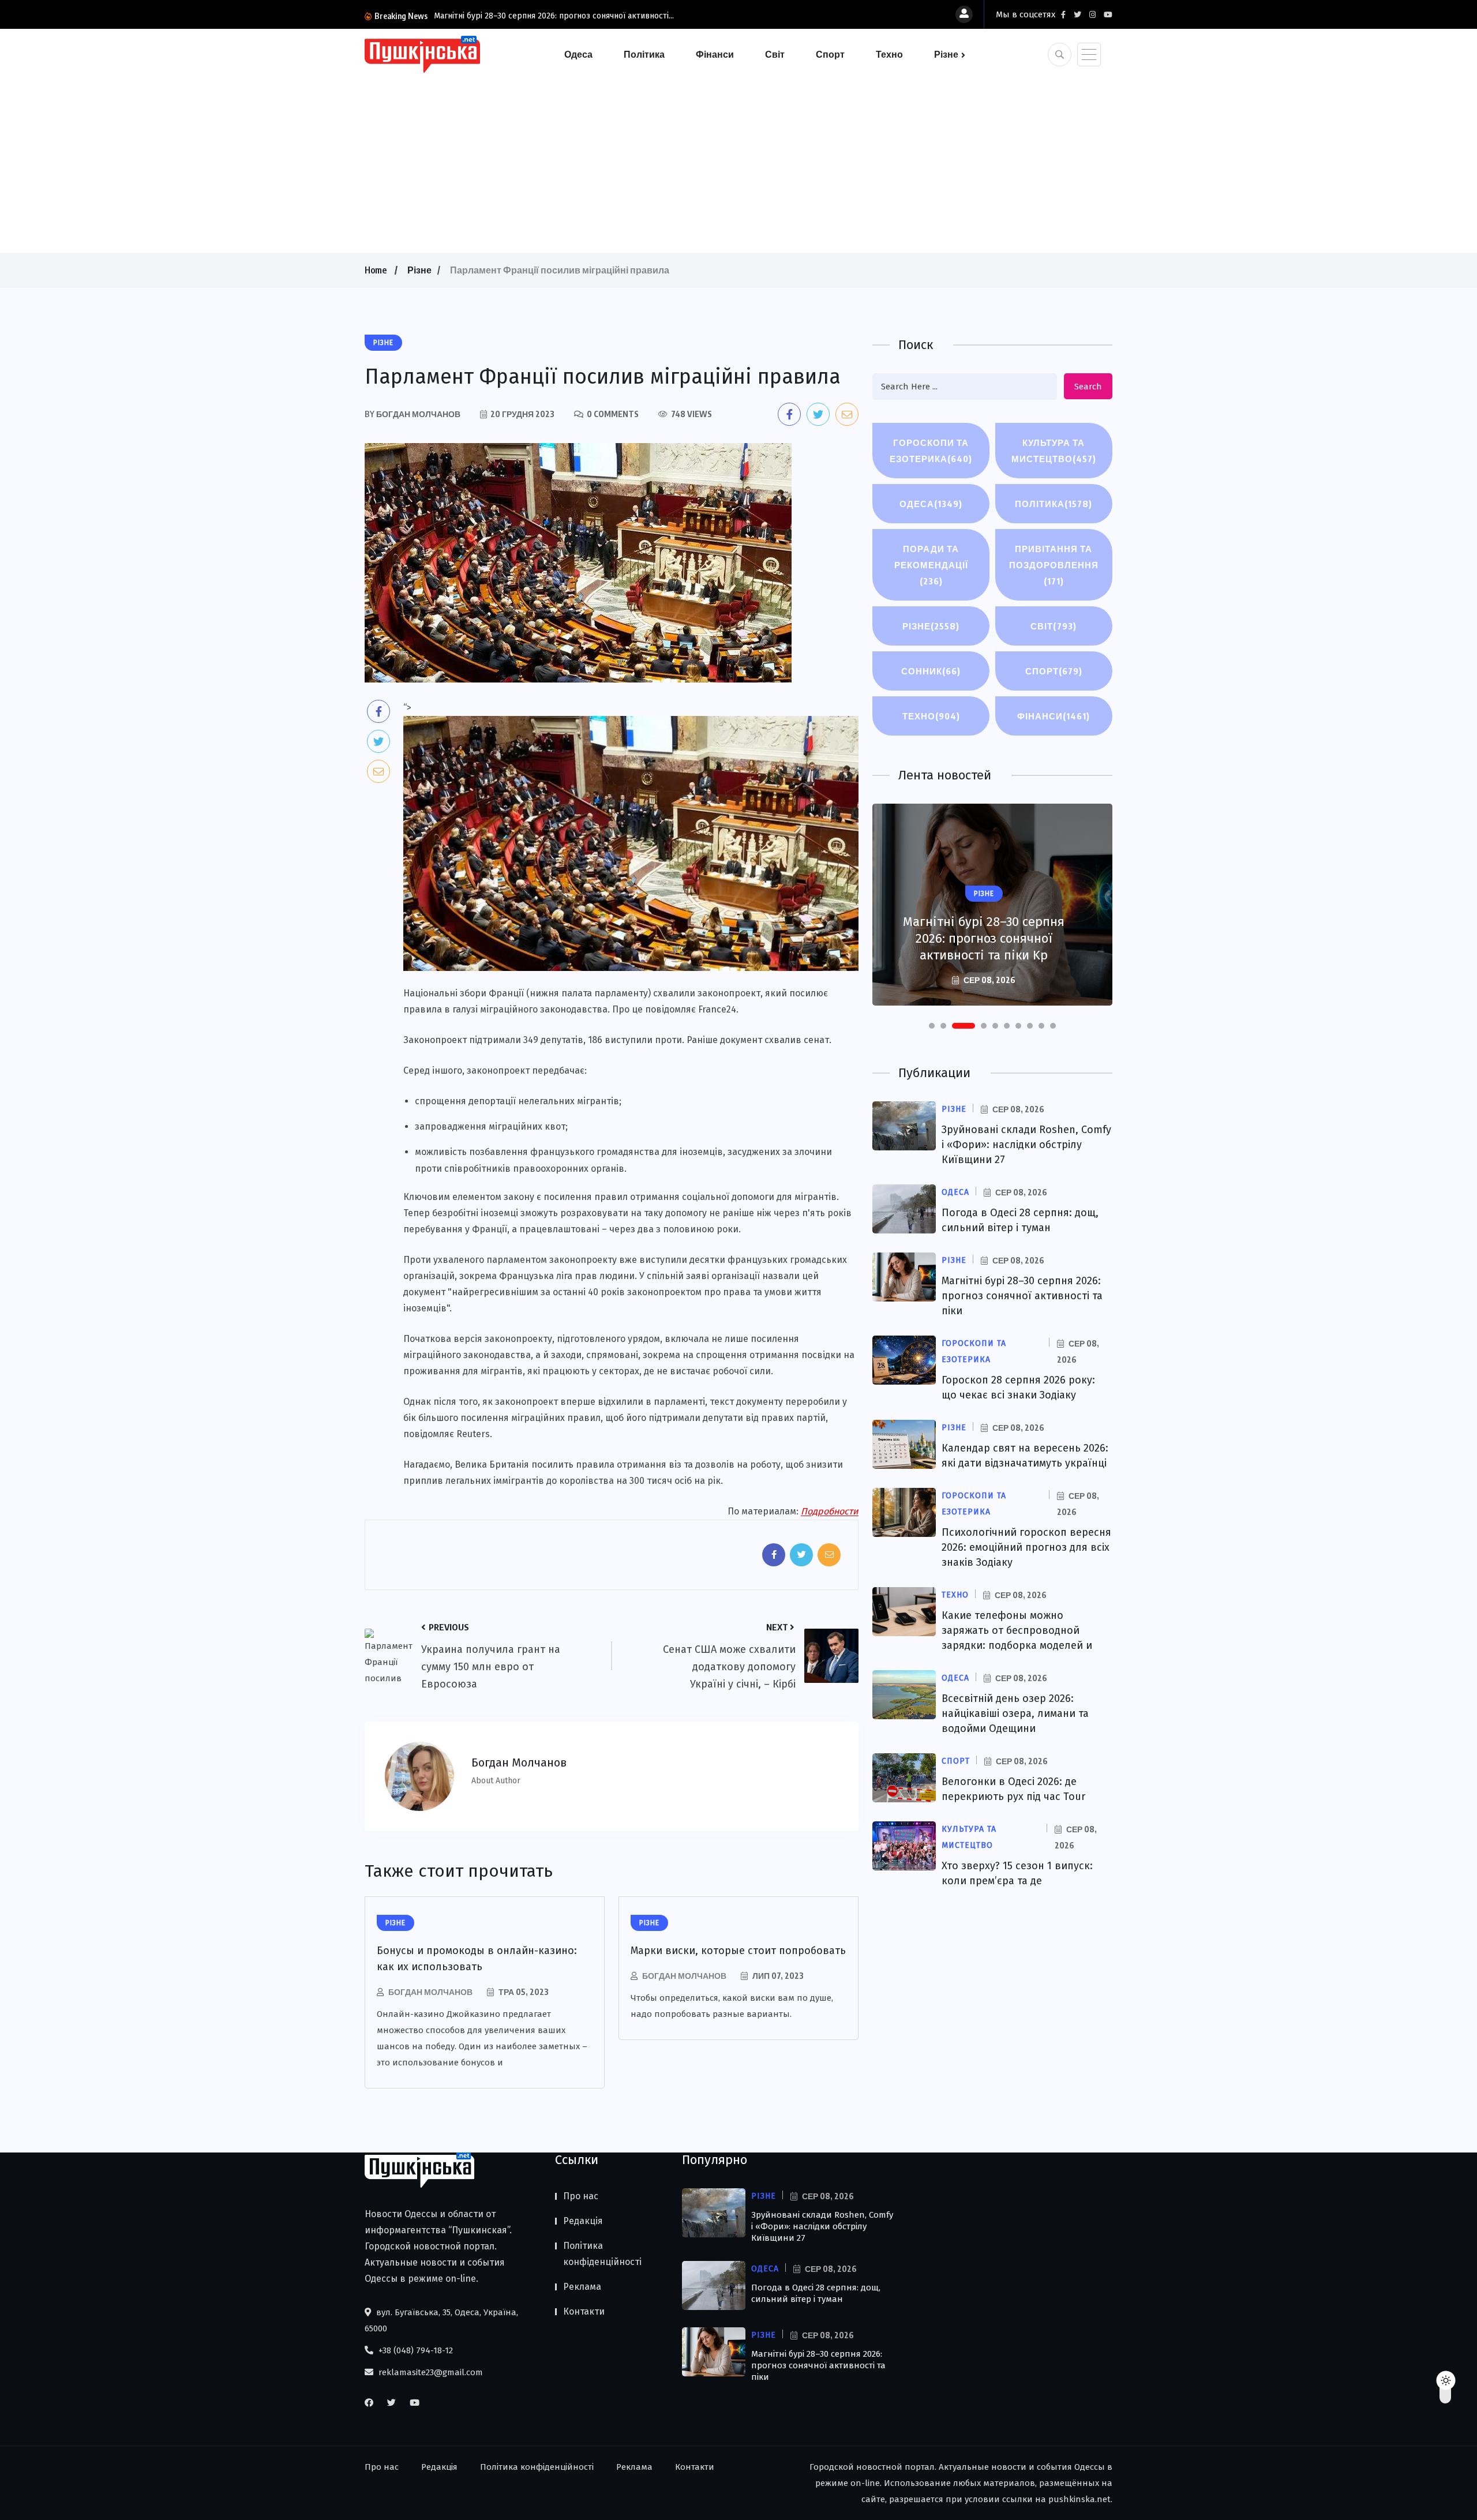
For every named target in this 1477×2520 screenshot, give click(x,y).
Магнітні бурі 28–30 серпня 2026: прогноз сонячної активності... (554, 16)
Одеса (578, 54)
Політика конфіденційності (602, 2254)
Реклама (582, 2287)
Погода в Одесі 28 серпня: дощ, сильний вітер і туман (816, 2293)
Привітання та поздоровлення (1054, 565)
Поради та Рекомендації (931, 565)
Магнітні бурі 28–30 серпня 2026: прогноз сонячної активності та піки (1022, 1296)
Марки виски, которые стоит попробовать (738, 1951)
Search (1088, 387)
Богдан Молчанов (430, 1992)
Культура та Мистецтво (1054, 451)
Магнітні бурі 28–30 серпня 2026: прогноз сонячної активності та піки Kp (984, 938)
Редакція (583, 2221)
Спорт (830, 54)
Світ (775, 54)
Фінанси (715, 54)
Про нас (581, 2196)
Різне (946, 54)
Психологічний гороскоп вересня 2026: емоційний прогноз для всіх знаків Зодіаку (1026, 1547)
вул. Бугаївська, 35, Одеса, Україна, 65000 (441, 2320)
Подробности (830, 1511)
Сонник (931, 671)
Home (376, 270)
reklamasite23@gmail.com (430, 2372)
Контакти (584, 2311)
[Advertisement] (738, 160)
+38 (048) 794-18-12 (415, 2350)
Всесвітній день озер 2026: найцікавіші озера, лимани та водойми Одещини (1015, 1713)
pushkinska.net (1079, 2499)
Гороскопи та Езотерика (931, 451)
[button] (932, 1026)
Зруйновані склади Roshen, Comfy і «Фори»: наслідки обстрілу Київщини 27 (1026, 1145)
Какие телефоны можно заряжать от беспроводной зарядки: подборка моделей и (1017, 1630)
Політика (644, 54)
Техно (889, 54)
